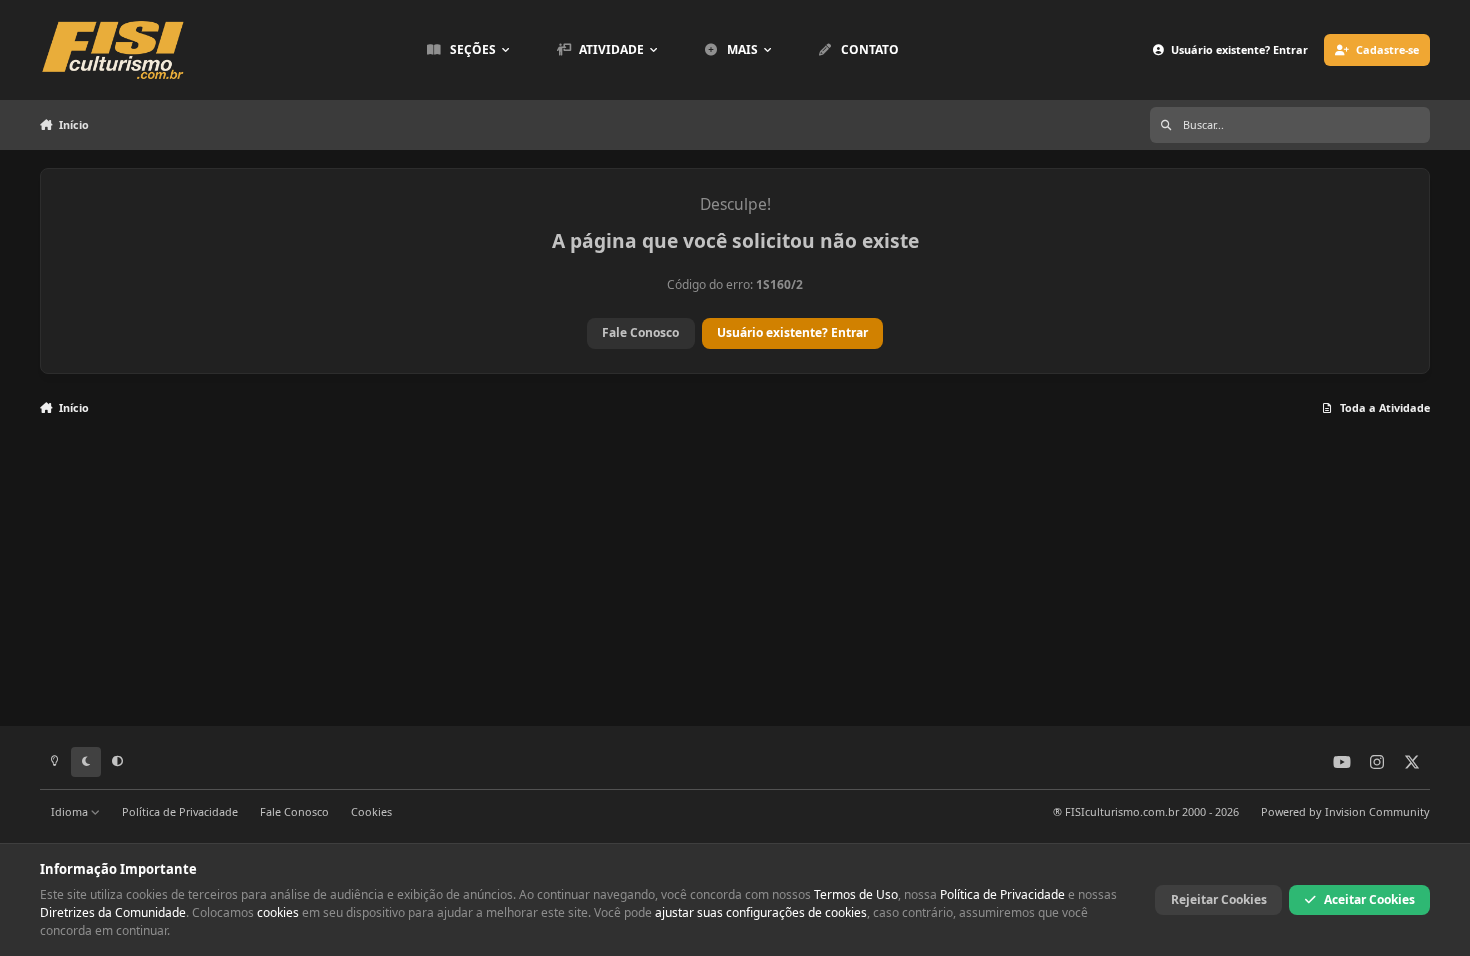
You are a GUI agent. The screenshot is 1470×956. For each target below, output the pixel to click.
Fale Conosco (640, 332)
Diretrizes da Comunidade (113, 912)
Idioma (71, 811)
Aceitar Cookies (1369, 899)
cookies (278, 912)
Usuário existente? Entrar (792, 332)
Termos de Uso (856, 894)
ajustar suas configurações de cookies (761, 912)
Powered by (1345, 811)
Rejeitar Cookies (1219, 899)
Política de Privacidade (180, 811)
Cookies (371, 811)
